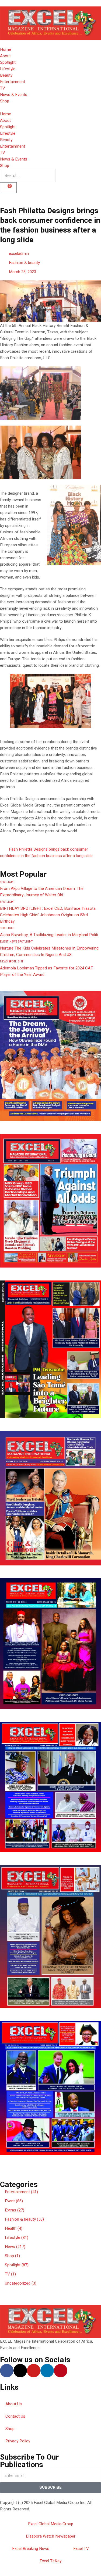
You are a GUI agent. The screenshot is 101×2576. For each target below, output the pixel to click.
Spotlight (8, 62)
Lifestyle (8, 69)
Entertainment (13, 82)
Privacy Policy (18, 2441)
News (13, 942)
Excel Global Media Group (51, 2524)
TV (3, 88)
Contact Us (15, 2416)
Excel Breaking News (31, 2549)
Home (6, 49)
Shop (5, 101)
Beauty (6, 75)
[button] (50, 2165)
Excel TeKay (50, 2561)
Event (4, 942)
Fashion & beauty (24, 263)
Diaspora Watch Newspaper (51, 2536)
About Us (14, 2404)
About (5, 56)
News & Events (14, 95)
